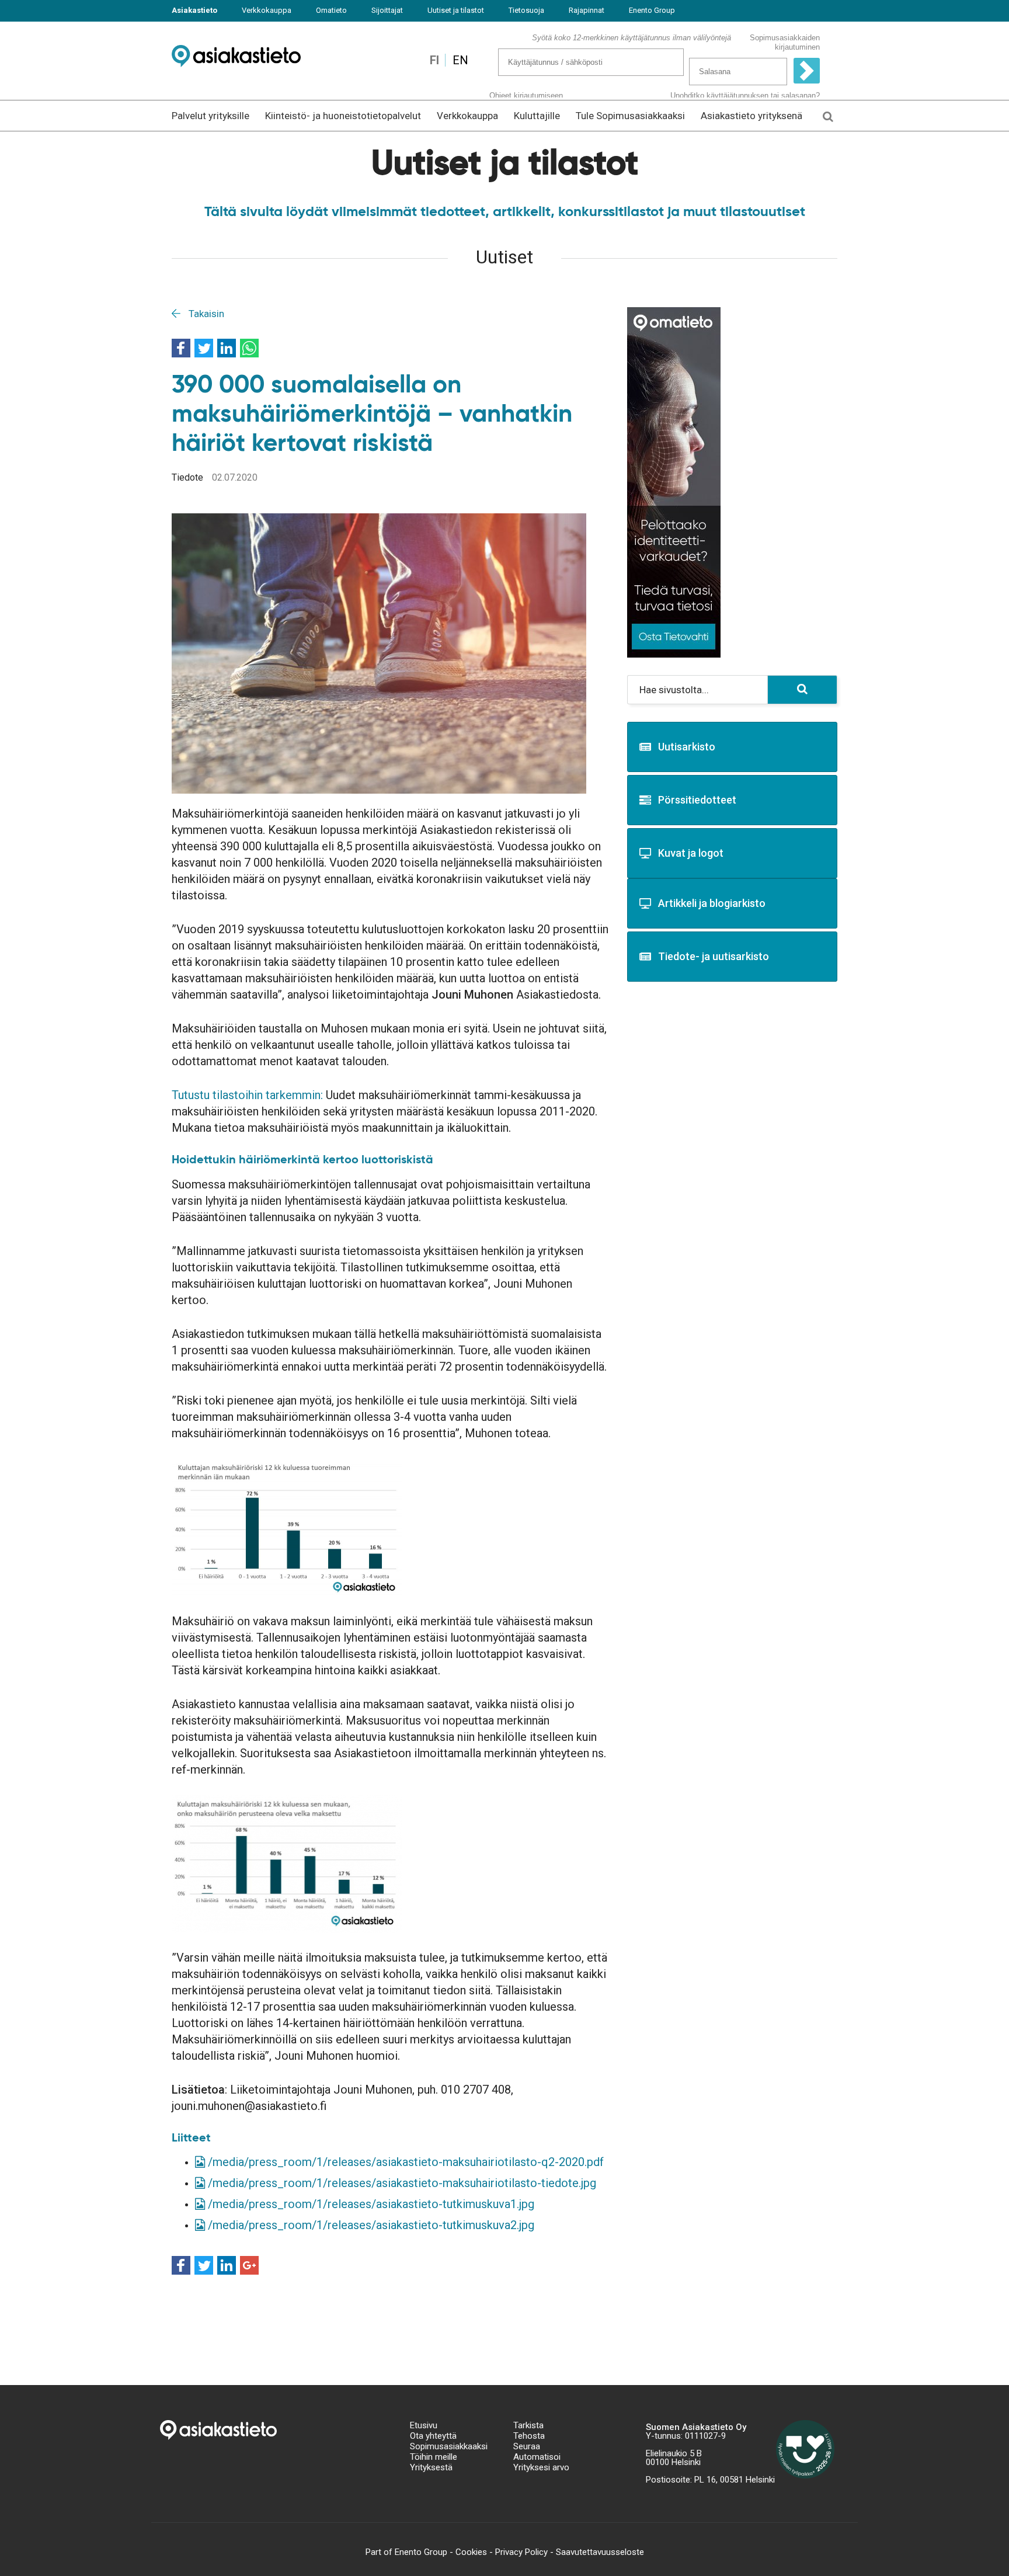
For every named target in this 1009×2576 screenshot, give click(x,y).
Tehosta (529, 2436)
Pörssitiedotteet (697, 800)
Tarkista (528, 2425)
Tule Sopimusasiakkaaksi (630, 116)
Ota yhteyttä (433, 2436)
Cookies (471, 2552)
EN (460, 60)
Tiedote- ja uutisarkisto (714, 956)
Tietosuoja (526, 10)
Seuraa (527, 2446)
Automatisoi (537, 2457)
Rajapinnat (587, 10)
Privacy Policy (521, 2552)
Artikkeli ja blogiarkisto (712, 903)
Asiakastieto (194, 10)
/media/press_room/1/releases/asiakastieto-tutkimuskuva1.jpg (370, 2204)
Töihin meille (434, 2457)
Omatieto (331, 10)
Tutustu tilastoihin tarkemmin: (247, 1095)
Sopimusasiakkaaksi (449, 2446)
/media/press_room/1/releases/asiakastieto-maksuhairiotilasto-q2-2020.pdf (404, 2162)
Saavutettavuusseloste (600, 2552)
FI (434, 60)
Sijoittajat (387, 10)
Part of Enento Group (406, 2552)
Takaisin (205, 314)
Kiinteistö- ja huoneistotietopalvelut (343, 116)
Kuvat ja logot (691, 853)
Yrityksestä (431, 2467)
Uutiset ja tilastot (456, 10)
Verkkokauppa (267, 10)
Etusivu (424, 2425)
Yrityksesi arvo (541, 2467)
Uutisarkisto (687, 747)
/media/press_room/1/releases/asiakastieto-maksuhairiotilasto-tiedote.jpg (401, 2183)
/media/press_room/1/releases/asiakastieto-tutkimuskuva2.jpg (370, 2225)
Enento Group (652, 10)
